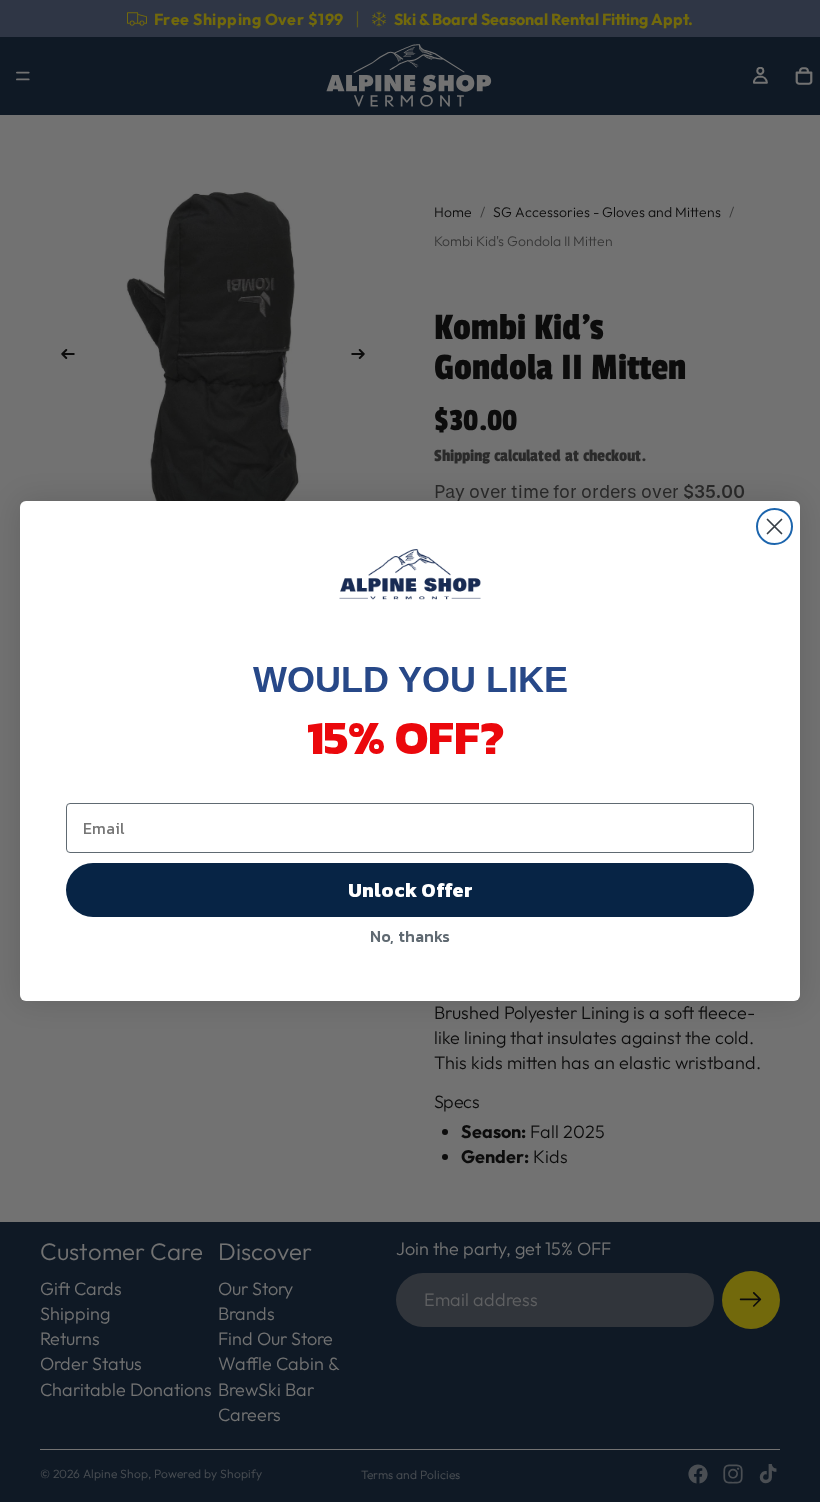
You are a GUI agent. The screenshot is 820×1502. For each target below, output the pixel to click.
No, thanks (410, 936)
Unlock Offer (410, 890)
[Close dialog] (774, 526)
